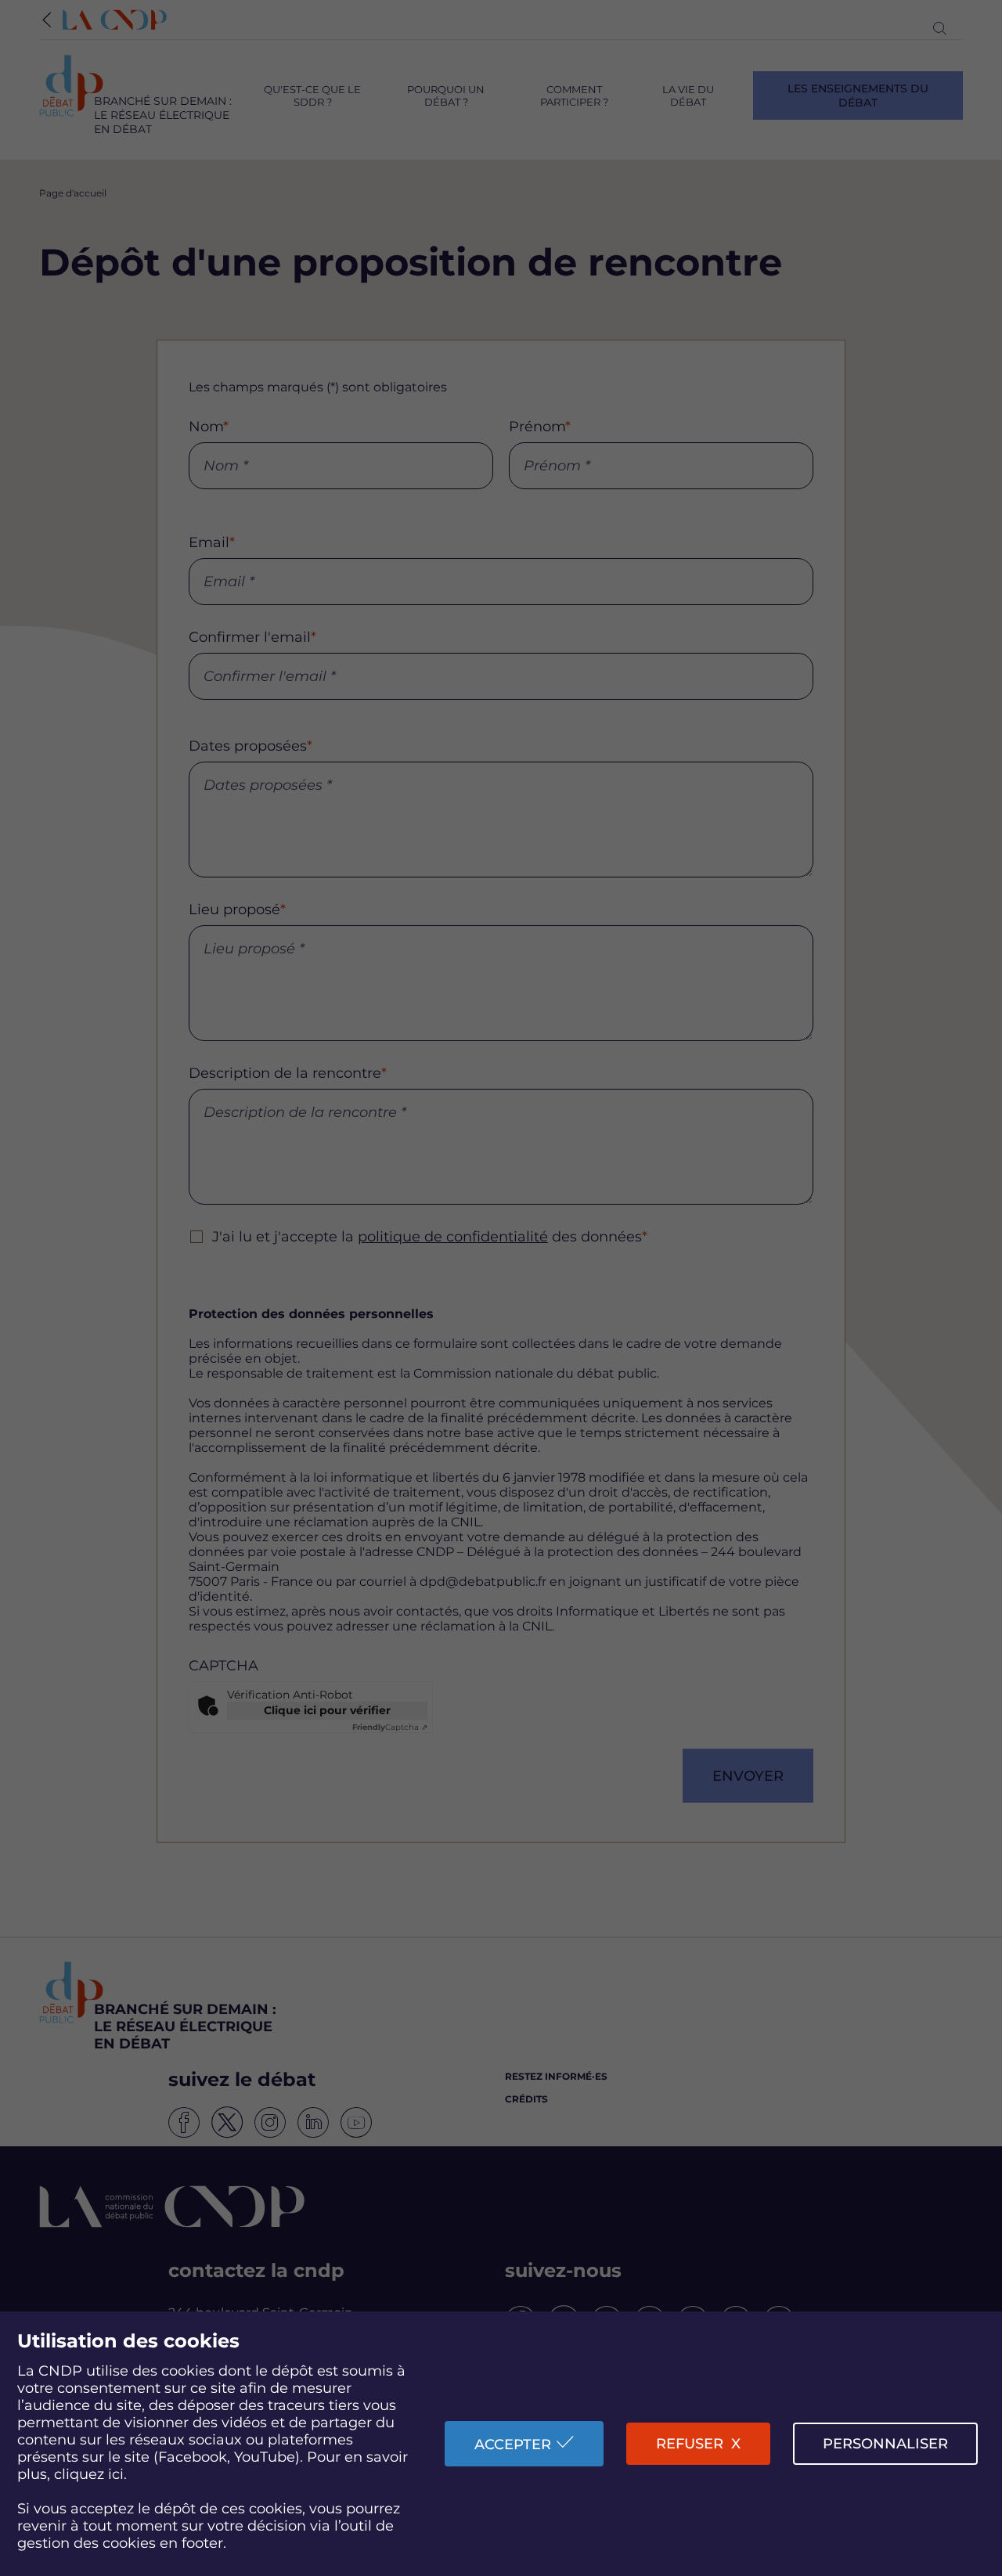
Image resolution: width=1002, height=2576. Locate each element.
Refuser (690, 2444)
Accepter (513, 2444)
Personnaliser (885, 2444)
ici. (117, 2474)
